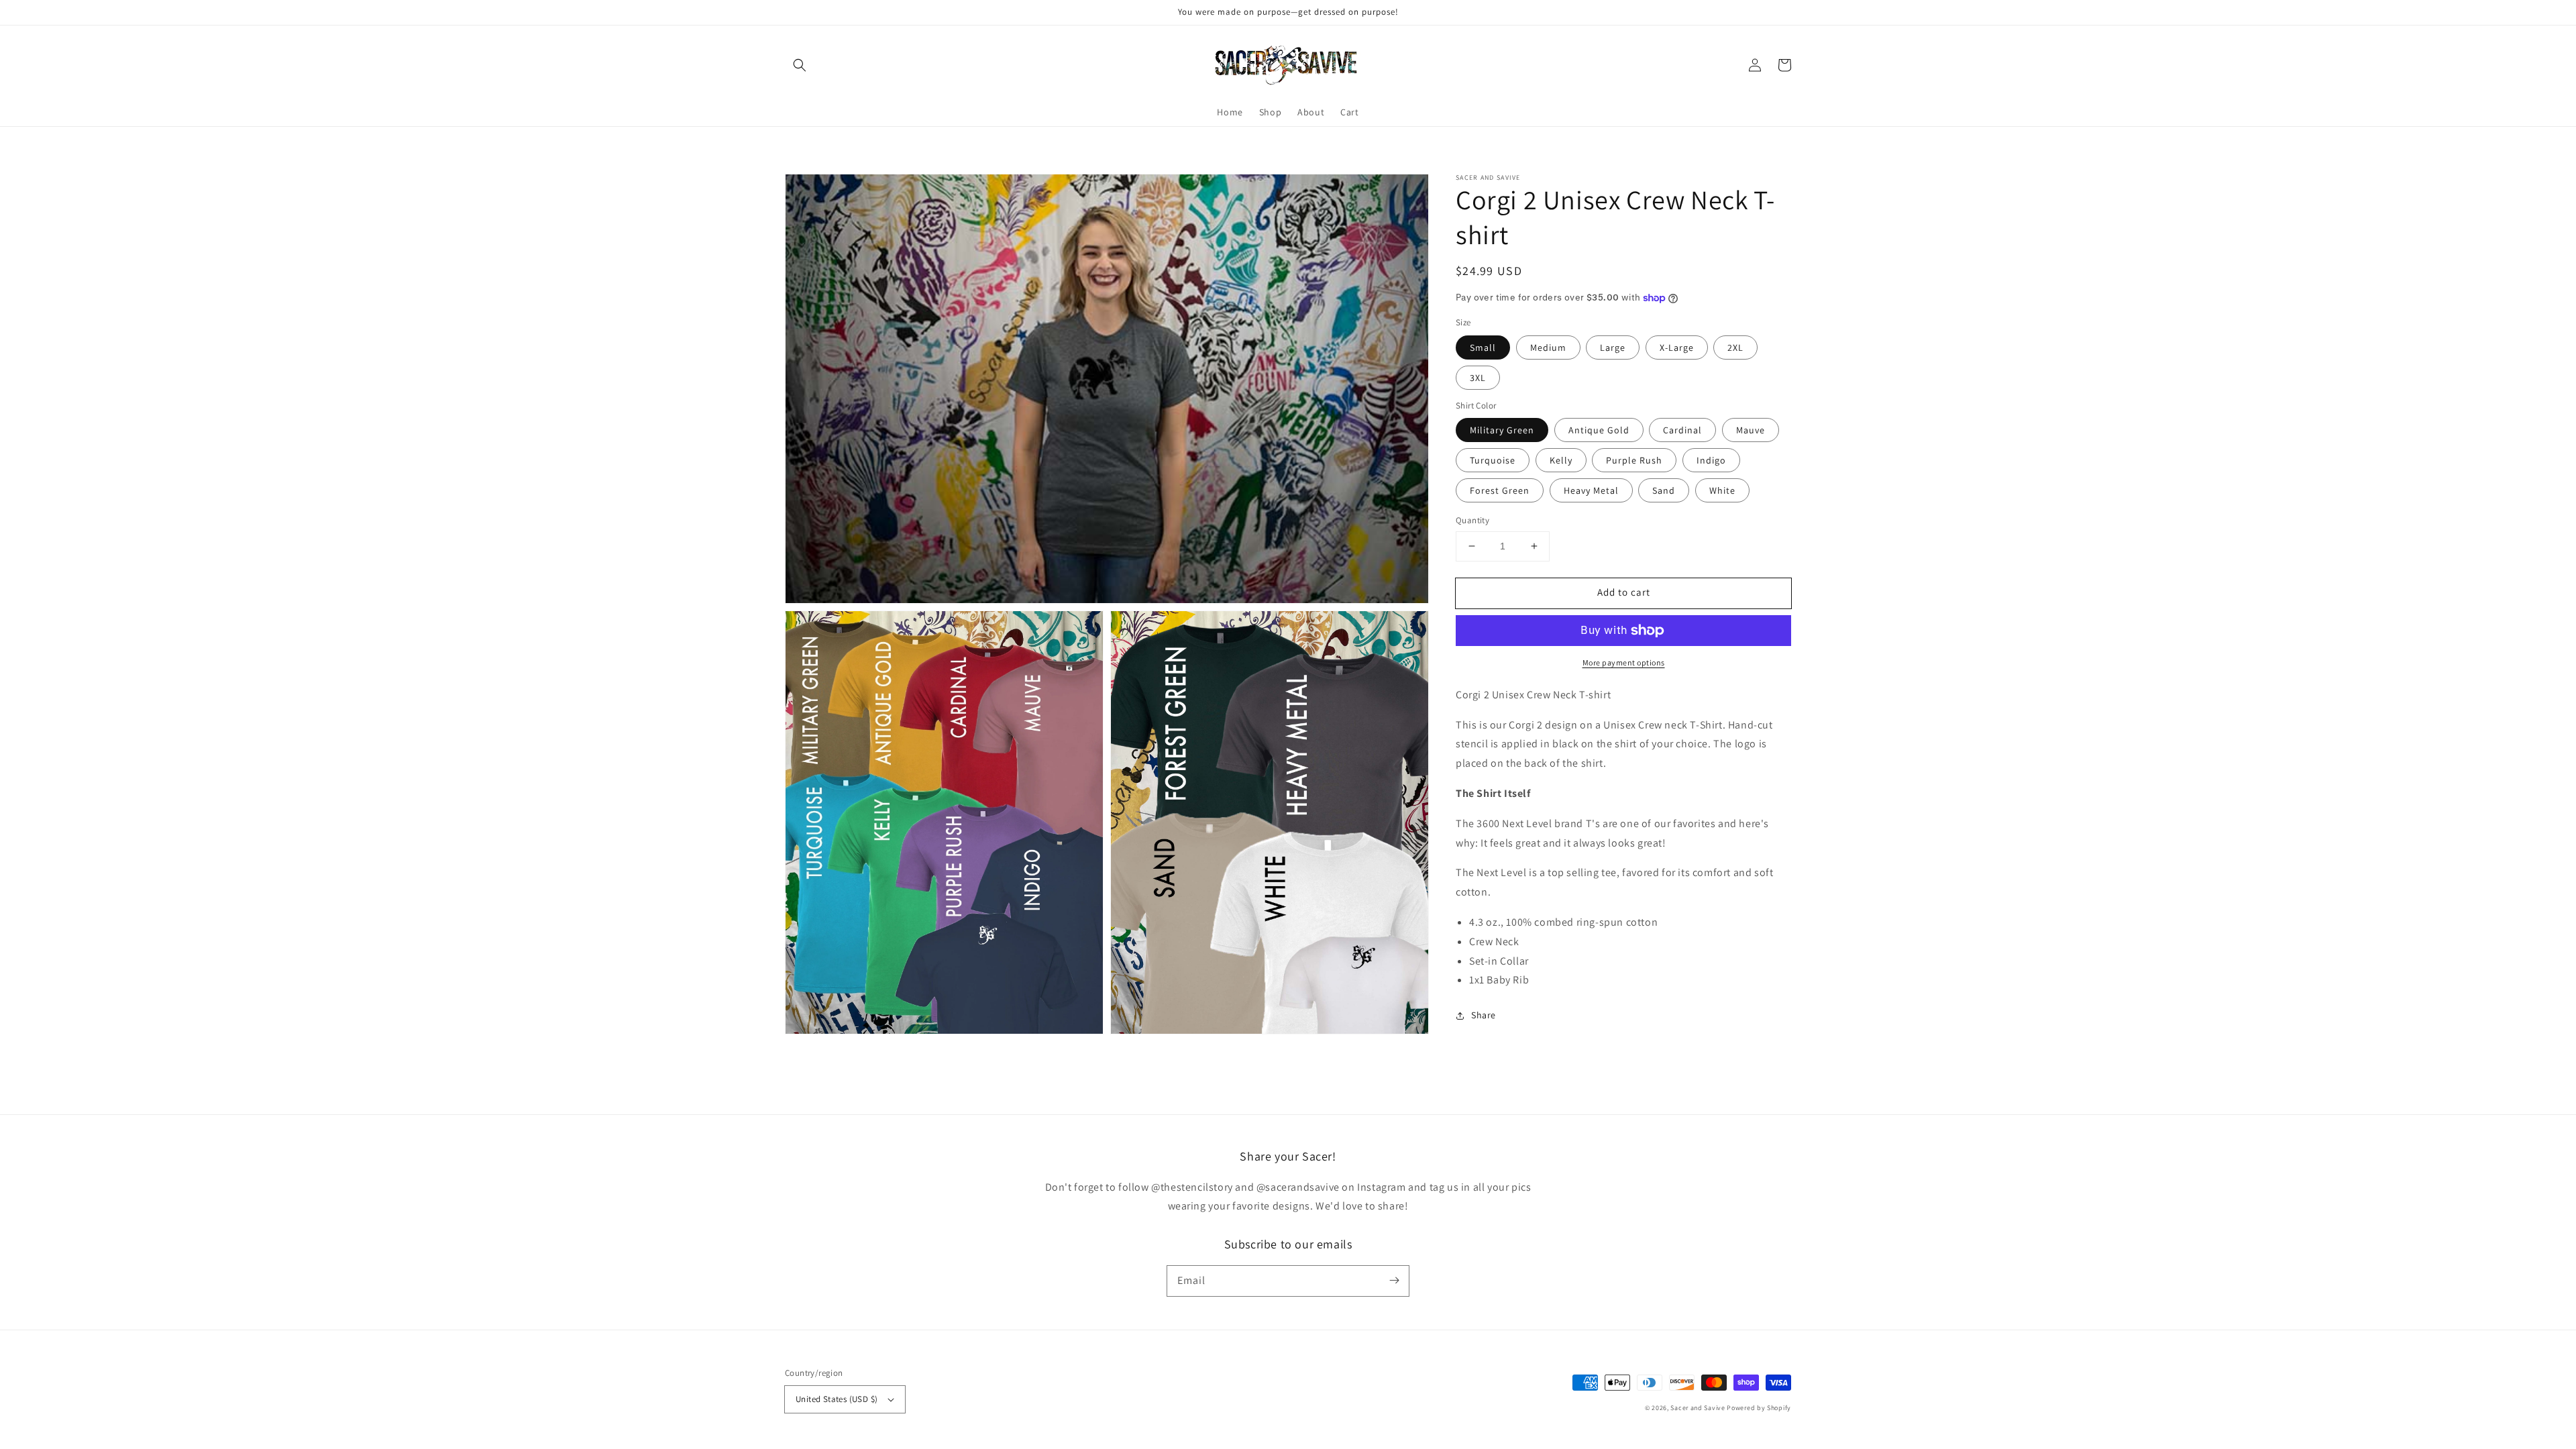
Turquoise (1493, 460)
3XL (1478, 378)
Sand (1664, 490)
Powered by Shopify (1759, 1408)
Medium (1548, 347)
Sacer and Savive (1698, 1408)
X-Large (1677, 347)
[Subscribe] (1394, 1281)
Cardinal (1682, 430)
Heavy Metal (1591, 490)
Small (1483, 347)
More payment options (1624, 662)
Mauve (1751, 430)
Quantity (1472, 520)
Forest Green (1500, 490)
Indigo (1711, 460)
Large (1613, 347)
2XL (1735, 347)
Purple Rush (1634, 460)
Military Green (1502, 430)
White (1722, 490)
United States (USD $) (837, 1399)
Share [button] (1484, 1015)
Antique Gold (1599, 430)
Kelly (1561, 460)
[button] (800, 65)
